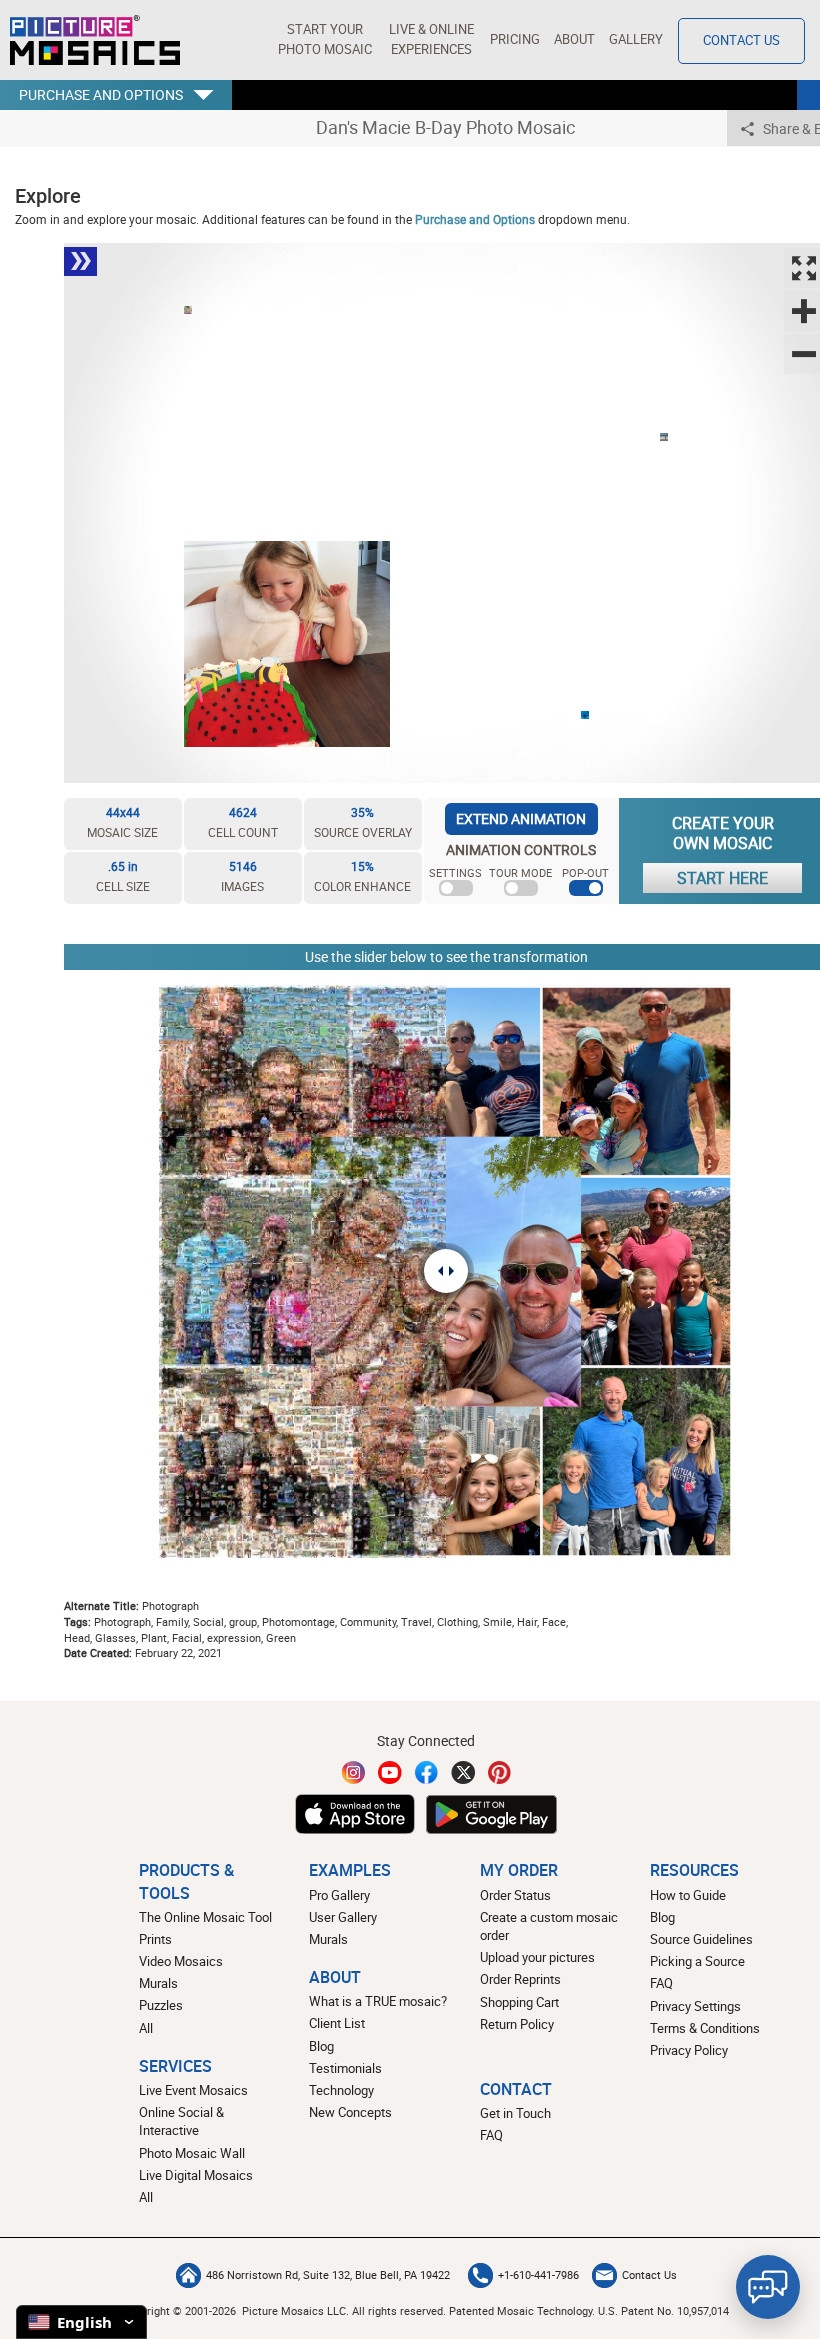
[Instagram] (354, 1772)
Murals (158, 1983)
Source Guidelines (701, 1939)
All (146, 2028)
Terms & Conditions (705, 2028)
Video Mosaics (181, 1961)
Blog (321, 2046)
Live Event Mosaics (193, 2090)
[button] (324, 40)
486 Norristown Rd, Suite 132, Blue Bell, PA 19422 (328, 2275)
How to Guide (688, 1895)
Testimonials (345, 2068)
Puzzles (161, 2005)
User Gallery (343, 1917)
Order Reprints (520, 1979)
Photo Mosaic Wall (192, 2153)
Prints (155, 1939)
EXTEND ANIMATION (521, 818)
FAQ (661, 1983)
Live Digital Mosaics (196, 2175)
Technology (341, 2090)
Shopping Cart (519, 2002)
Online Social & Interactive (181, 2121)
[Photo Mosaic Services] (95, 40)
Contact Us (741, 40)
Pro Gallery (339, 1895)
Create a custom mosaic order (549, 1926)
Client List (337, 2023)
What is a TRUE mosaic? (378, 2001)
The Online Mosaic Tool (205, 1917)
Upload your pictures (537, 1957)
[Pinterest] (500, 1772)
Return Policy (517, 2024)
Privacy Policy (689, 2050)
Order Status (515, 1895)
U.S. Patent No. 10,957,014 (663, 2310)
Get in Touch (515, 2113)
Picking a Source (697, 1961)
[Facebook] (427, 1772)
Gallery (636, 39)
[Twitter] (463, 1772)
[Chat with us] (768, 2287)
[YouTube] (390, 1772)
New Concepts (350, 2112)
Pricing (515, 39)
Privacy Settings (695, 2006)
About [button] (574, 39)
